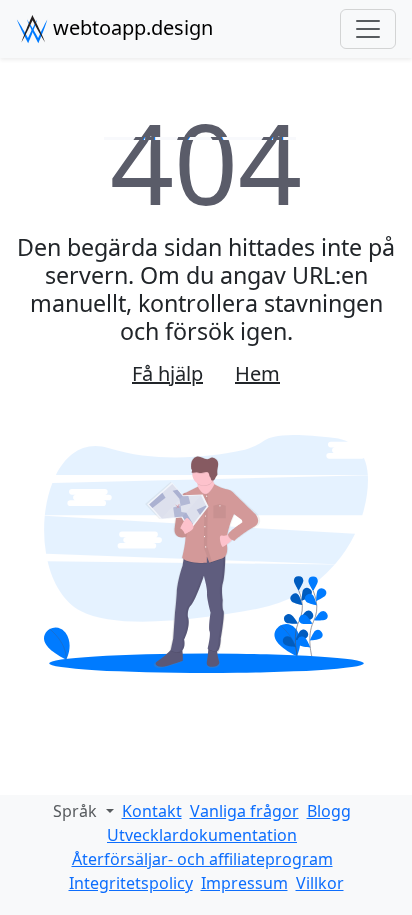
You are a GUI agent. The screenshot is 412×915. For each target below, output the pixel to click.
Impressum (244, 883)
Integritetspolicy (131, 883)
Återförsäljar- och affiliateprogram (202, 859)
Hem (257, 373)
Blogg (329, 811)
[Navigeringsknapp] (368, 29)
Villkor (320, 883)
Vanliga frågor (244, 811)
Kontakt (152, 811)
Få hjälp (167, 373)
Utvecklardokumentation (202, 835)
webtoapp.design (130, 27)
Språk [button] (77, 811)
